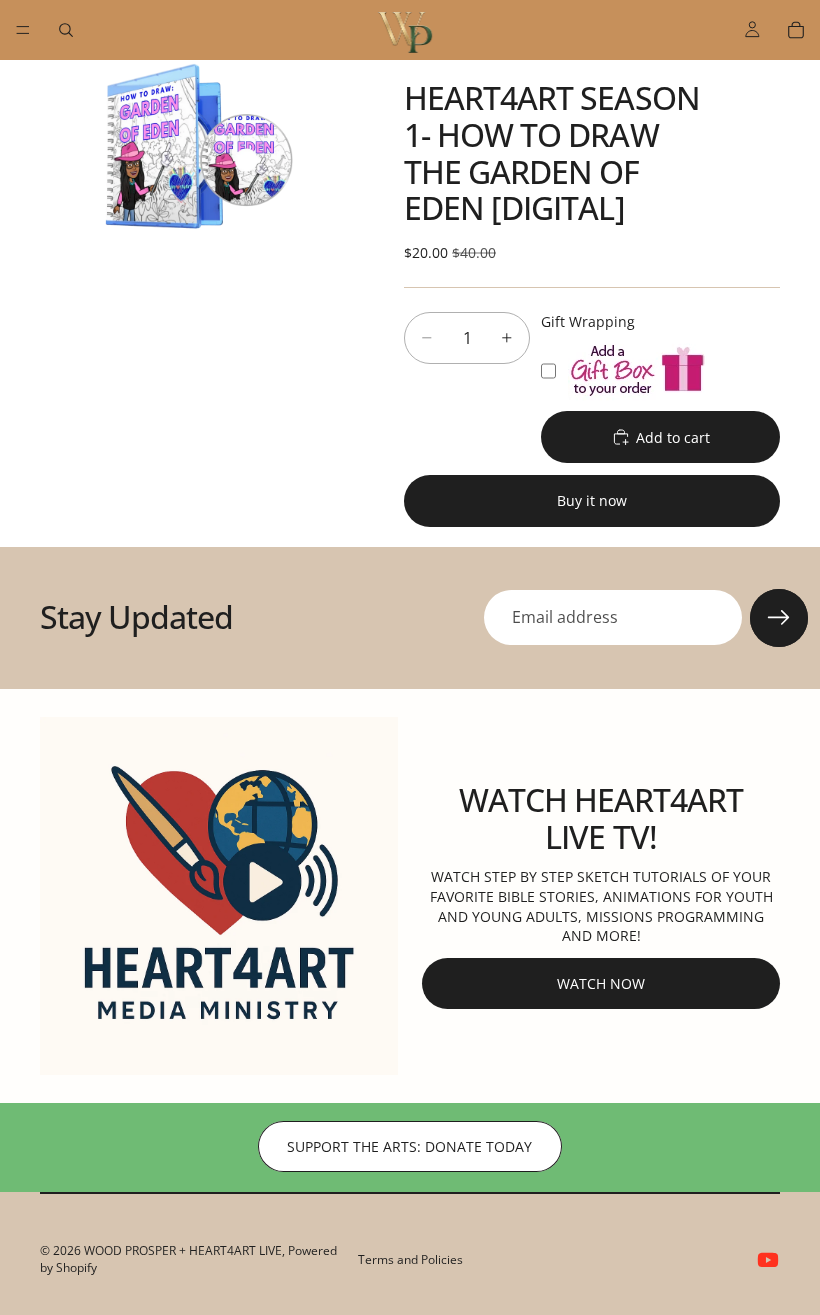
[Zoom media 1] (198, 149)
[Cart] (796, 30)
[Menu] (23, 30)
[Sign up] (779, 618)
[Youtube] (768, 1260)
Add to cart (673, 437)
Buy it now (592, 500)
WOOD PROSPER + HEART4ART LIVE (183, 1250)
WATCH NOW (601, 983)
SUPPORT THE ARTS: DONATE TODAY (409, 1146)
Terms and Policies (410, 1259)
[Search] (66, 30)
